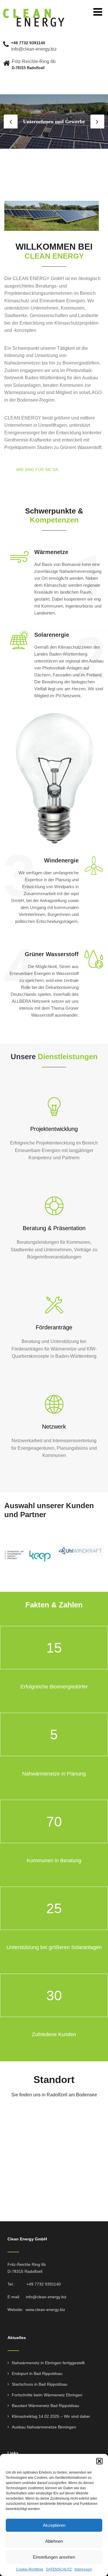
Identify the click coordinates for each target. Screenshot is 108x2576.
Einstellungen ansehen (54, 2557)
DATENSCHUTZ (59, 2569)
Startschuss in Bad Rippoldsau (40, 2384)
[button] (99, 2461)
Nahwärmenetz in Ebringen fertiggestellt (48, 2363)
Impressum (83, 2569)
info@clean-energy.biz (46, 2297)
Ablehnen (54, 2541)
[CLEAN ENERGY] (34, 11)
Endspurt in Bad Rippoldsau (37, 2373)
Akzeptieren (54, 2525)
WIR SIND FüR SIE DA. (37, 470)
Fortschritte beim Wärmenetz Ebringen (47, 2395)
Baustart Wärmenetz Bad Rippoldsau (46, 2406)
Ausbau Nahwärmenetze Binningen (44, 2427)
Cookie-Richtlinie (30, 2569)
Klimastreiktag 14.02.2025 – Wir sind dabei (51, 2416)
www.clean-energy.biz (45, 2310)
